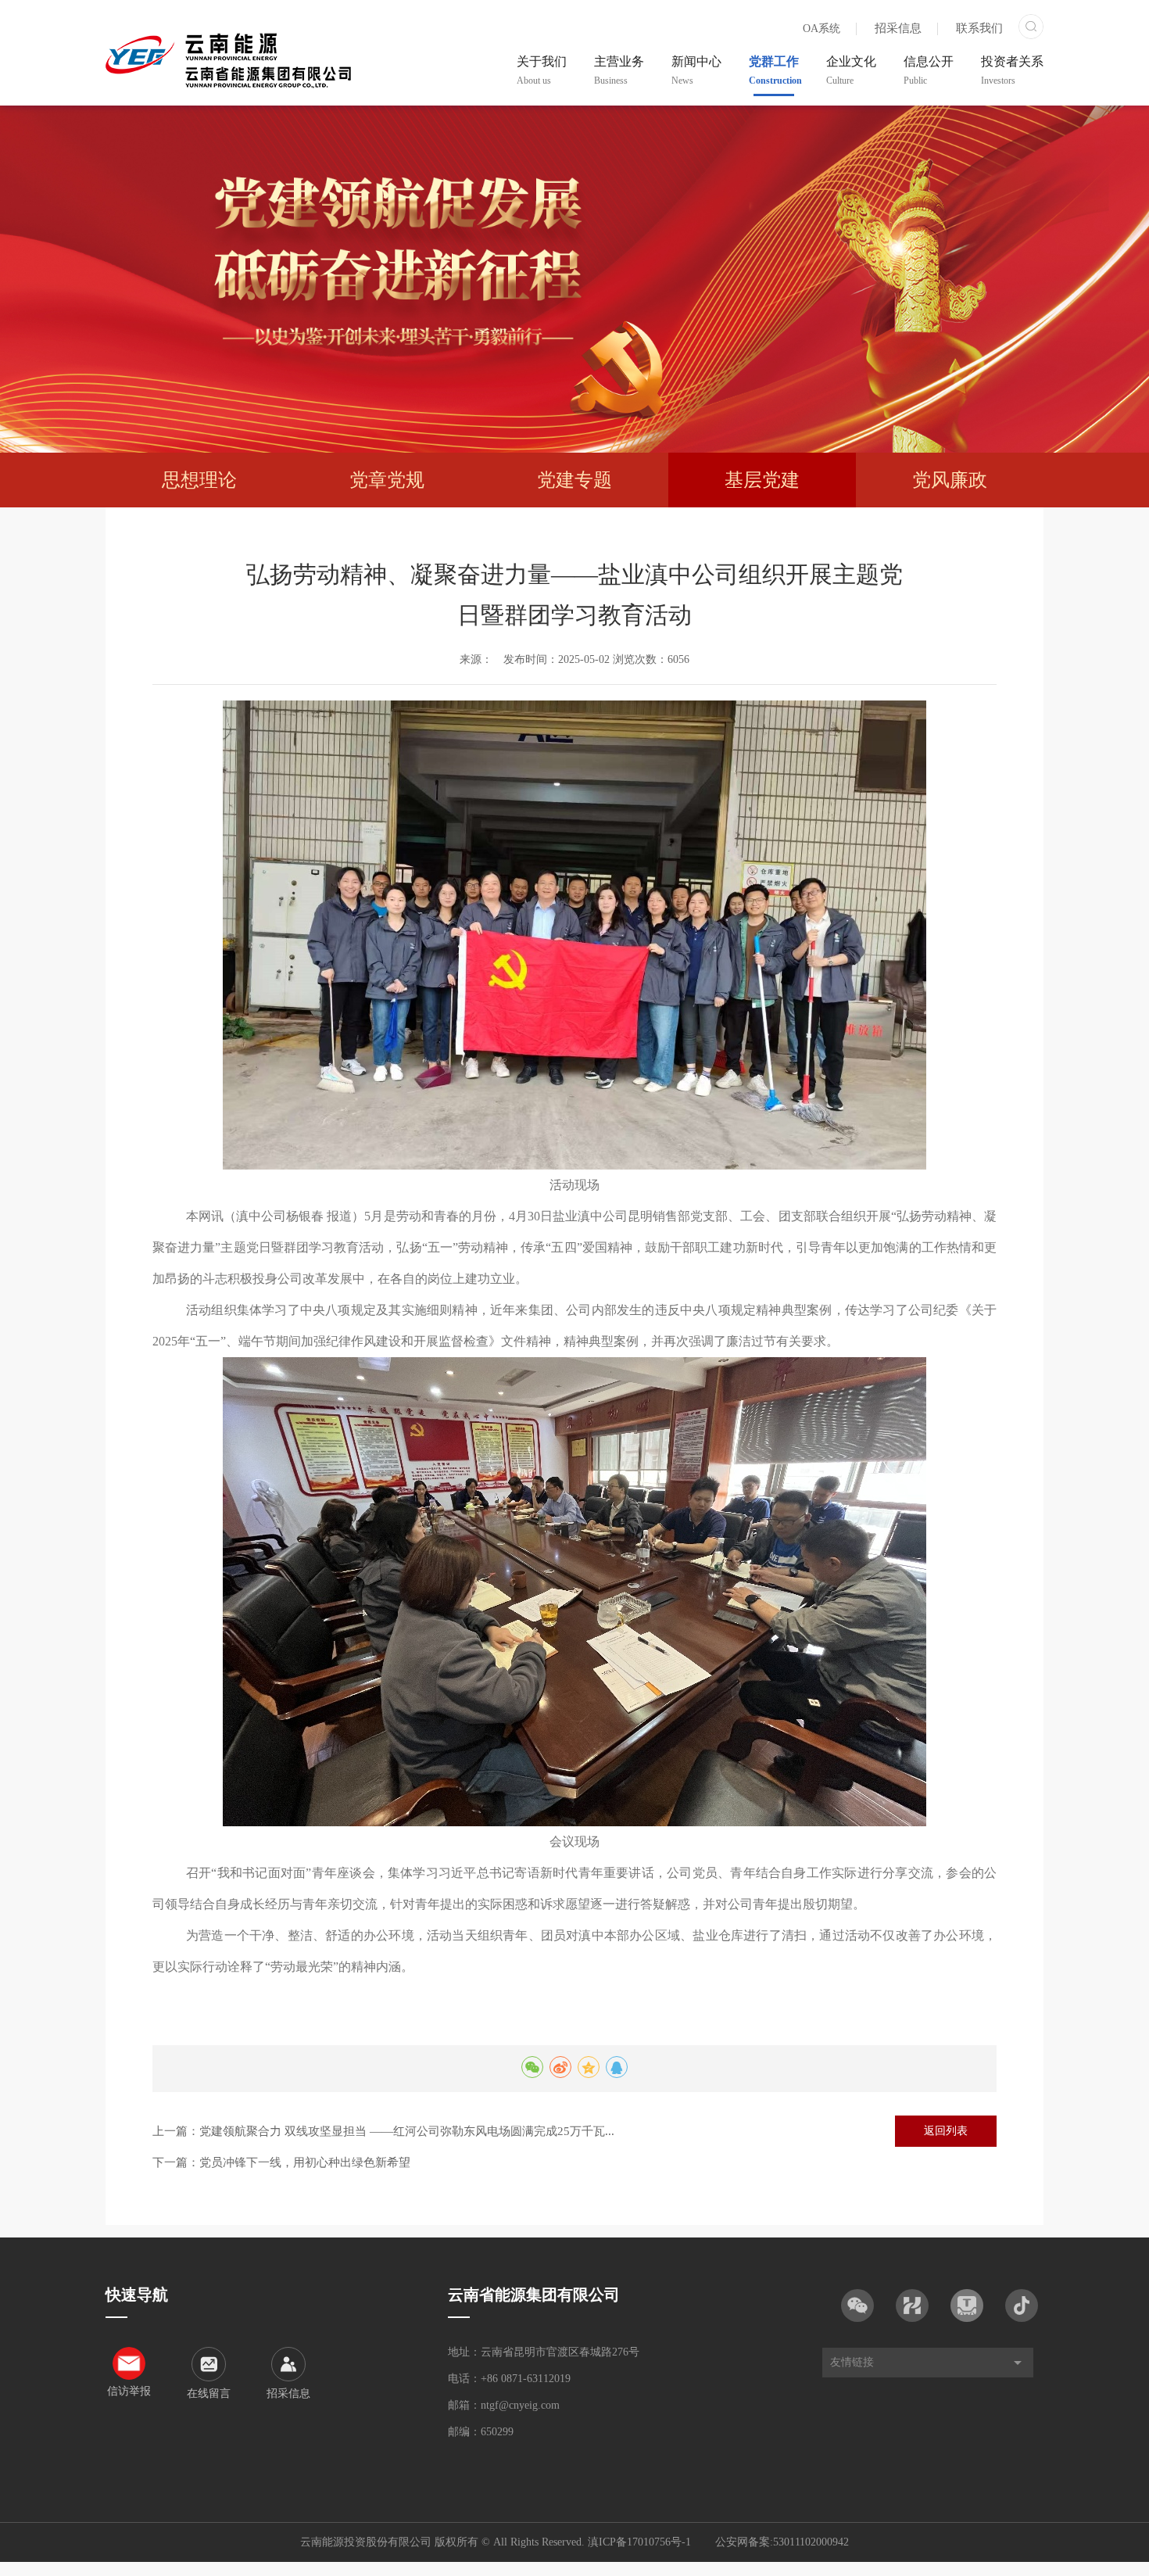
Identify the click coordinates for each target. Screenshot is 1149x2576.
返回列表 (946, 2131)
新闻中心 (696, 70)
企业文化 (851, 70)
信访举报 (129, 2391)
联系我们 (979, 28)
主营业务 (619, 70)
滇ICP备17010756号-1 (639, 2542)
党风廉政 (950, 480)
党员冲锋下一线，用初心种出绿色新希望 (305, 2162)
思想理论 (199, 480)
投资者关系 (1012, 70)
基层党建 (762, 480)
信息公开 (929, 70)
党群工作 (774, 70)
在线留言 (209, 2393)
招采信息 (898, 28)
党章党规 (387, 480)
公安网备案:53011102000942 (782, 2542)
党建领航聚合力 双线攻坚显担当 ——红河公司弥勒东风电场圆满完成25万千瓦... (407, 2131)
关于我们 (542, 70)
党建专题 (574, 480)
